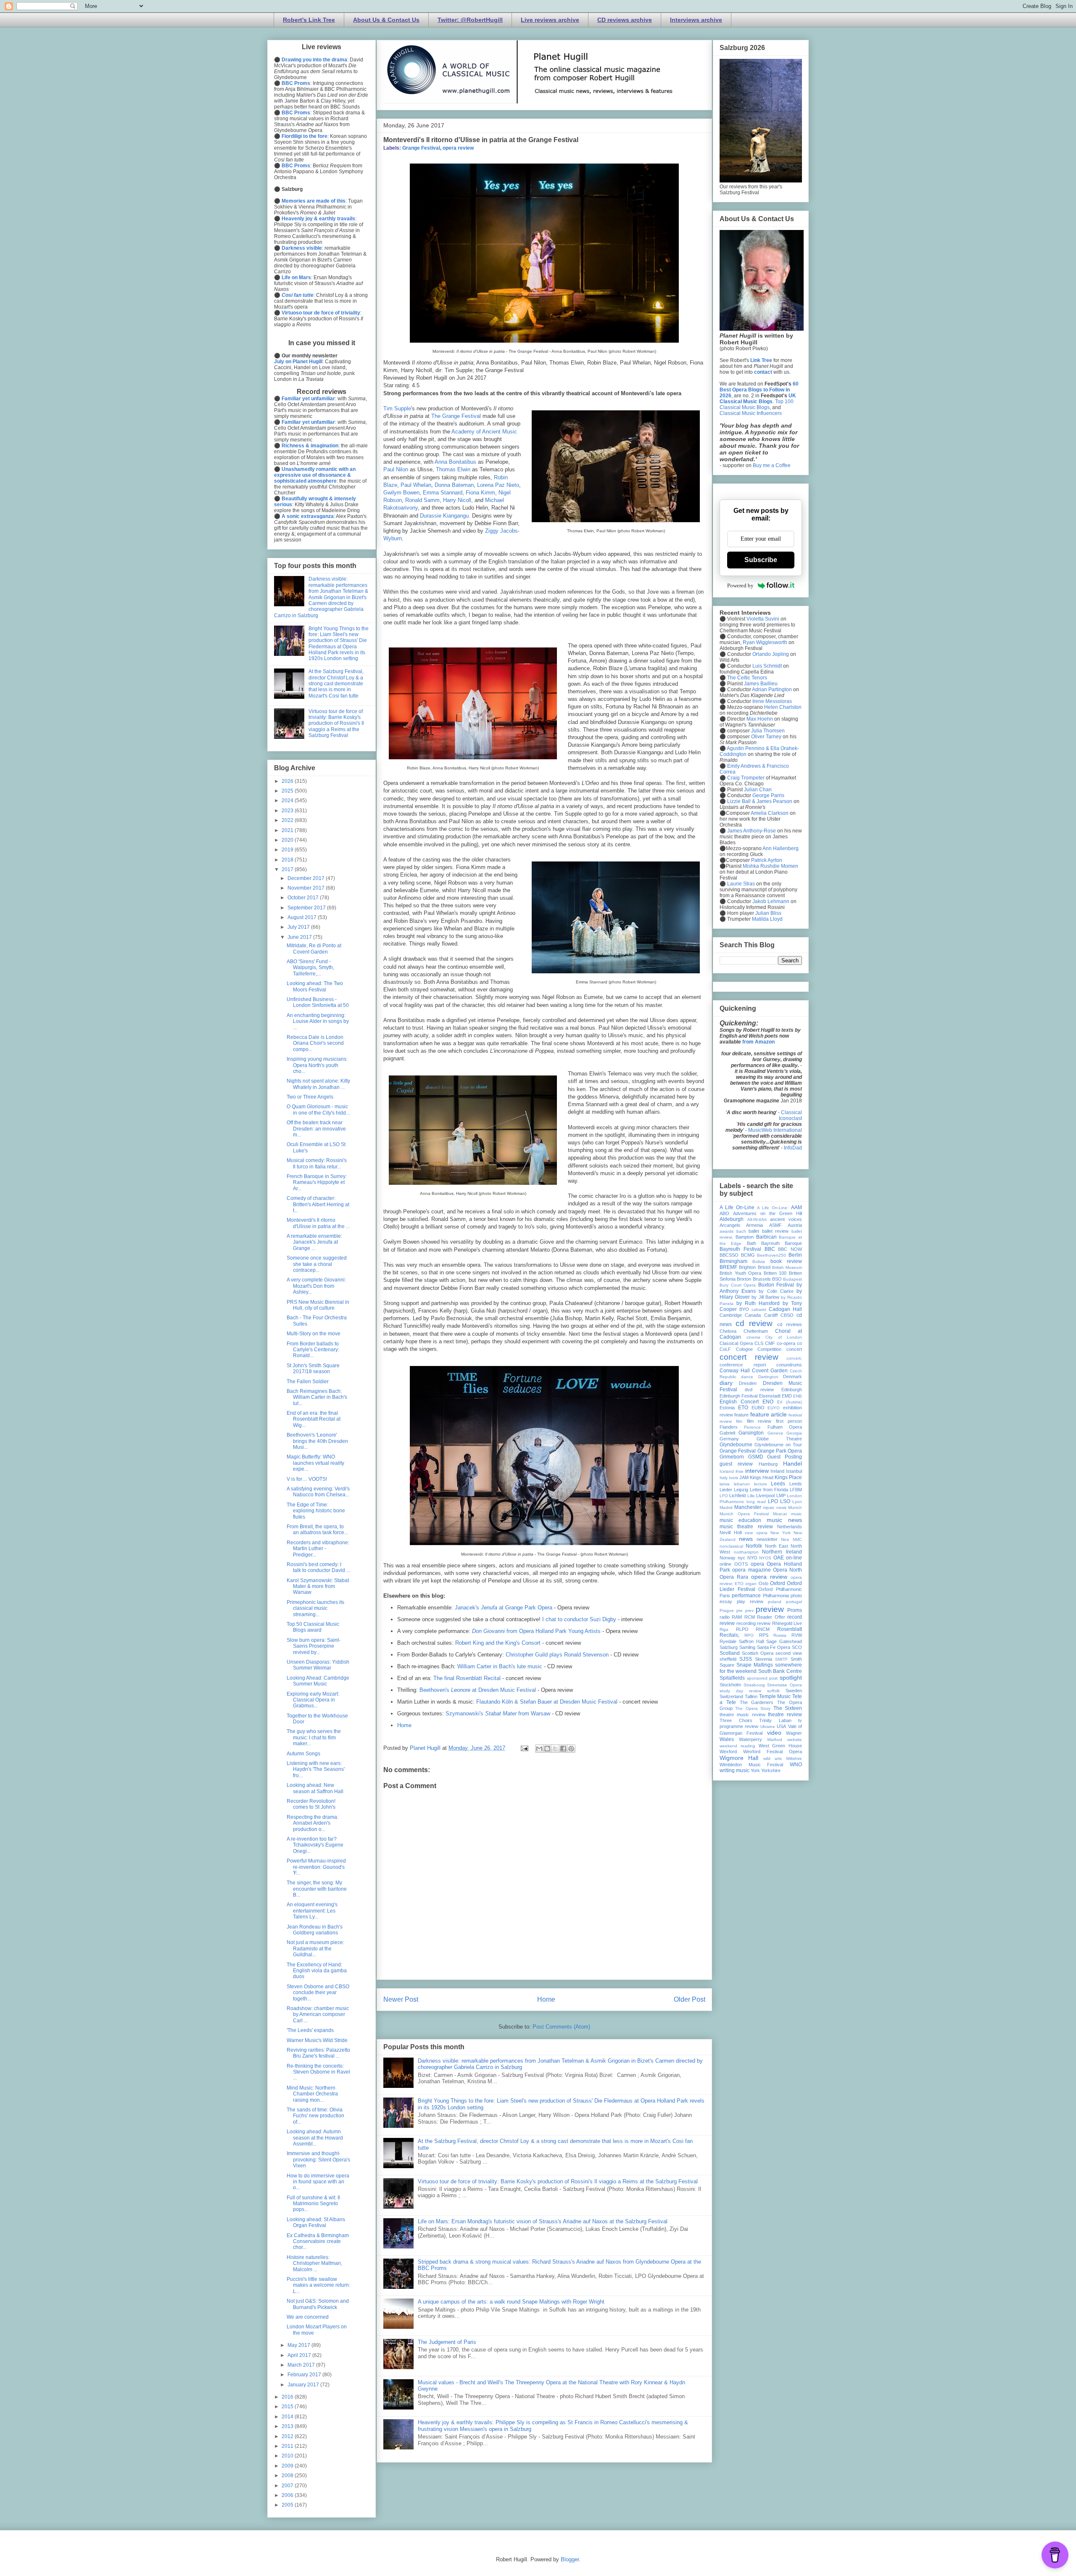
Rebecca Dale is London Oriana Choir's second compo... (315, 1043)
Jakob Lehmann (771, 901)
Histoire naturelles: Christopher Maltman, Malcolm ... (314, 2263)
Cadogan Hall (785, 1309)
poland (775, 1602)
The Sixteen (788, 1708)
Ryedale (728, 1641)
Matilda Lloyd (767, 919)
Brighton (747, 1267)
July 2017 (299, 927)
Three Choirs (736, 1720)
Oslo (763, 1583)
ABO (724, 1213)
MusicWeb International (775, 1130)
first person (789, 1421)
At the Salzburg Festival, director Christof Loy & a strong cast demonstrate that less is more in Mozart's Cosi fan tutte (336, 684)
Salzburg (729, 1647)
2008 (288, 2476)
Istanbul (794, 1471)
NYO (752, 1558)
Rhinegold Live (787, 1623)
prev (749, 1610)
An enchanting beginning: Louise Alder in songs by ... (318, 1021)
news (746, 1539)
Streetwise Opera (785, 1685)
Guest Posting (785, 1457)
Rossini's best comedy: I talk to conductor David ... (318, 1567)
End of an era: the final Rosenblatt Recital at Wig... (314, 1419)
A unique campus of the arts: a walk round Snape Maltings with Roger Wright (511, 2302)
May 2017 (299, 2345)
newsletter (767, 1539)
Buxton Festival (776, 1285)
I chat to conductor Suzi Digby (579, 1619)
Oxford (778, 1583)
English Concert (739, 1402)
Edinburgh (792, 1390)
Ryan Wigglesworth (765, 642)
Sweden (794, 1691)
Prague (727, 1610)
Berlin (795, 1255)
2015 (288, 2407)
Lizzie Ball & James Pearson (760, 801)
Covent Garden (770, 1371)
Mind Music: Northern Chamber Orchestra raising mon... (312, 2094)
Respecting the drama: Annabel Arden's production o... (313, 1823)
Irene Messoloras (772, 701)
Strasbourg (754, 1685)
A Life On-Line (737, 1207)
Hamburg (768, 1464)
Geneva (775, 1433)
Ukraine (768, 1727)
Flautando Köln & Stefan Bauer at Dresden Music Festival (547, 1702)
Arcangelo (730, 1225)
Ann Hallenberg (781, 848)
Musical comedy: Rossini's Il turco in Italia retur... (317, 1163)
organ (751, 1584)
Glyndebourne (736, 1445)
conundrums (789, 1365)
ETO (743, 1408)
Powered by (740, 585)
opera (757, 1564)
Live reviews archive (550, 20)
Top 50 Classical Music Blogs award (313, 1627)
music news (784, 1520)
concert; (794, 1358)
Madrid (726, 1507)
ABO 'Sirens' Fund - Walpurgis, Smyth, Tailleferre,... (310, 968)
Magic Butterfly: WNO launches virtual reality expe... (315, 1463)
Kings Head (762, 1477)
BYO (744, 1309)
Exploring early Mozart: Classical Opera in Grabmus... (313, 1700)
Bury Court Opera (738, 1285)
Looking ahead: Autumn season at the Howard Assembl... (315, 2138)
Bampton (745, 1237)
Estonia (727, 1408)
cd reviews (790, 1324)
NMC (797, 1539)
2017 (288, 869)
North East (777, 1546)
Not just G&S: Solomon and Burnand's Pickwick (318, 2304)
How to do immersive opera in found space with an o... (318, 2182)
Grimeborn (732, 1457)
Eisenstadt (770, 1396)
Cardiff (771, 1315)
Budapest (792, 1279)
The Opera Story (753, 1708)
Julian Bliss (768, 913)
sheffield (728, 1659)
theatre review (785, 1715)
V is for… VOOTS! (307, 1479)
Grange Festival (421, 148)
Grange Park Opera (780, 1451)
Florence (752, 1427)
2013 (288, 2426)
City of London (784, 1337)
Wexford (728, 1752)
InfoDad (793, 1148)
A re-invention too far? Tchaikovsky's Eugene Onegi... (315, 1845)
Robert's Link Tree (309, 20)
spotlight (791, 1678)
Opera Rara (734, 1577)
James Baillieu (761, 684)
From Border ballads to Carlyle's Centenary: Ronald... (313, 1350)
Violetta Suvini (763, 619)
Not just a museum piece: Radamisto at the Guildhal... (315, 1949)
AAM (796, 1207)
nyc (741, 1558)
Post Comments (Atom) (561, 2027)
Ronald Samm (422, 500)
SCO (797, 1647)
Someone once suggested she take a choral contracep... (317, 1264)
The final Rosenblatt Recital (467, 1678)
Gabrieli (727, 1433)
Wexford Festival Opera (773, 1752)
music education (740, 1520)
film (739, 1421)
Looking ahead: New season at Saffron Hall (315, 1788)
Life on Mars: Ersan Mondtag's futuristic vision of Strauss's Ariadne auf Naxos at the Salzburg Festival (543, 2221)
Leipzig (741, 1490)
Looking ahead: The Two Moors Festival (315, 986)
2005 (288, 2505)
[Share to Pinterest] (571, 1749)
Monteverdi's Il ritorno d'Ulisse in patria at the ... (318, 1223)
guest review (736, 1464)
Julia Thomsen (768, 731)
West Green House (781, 1746)
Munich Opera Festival (744, 1514)
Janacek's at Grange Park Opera (504, 1608)
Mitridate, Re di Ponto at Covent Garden (314, 948)
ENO (768, 1402)
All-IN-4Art (757, 1219)
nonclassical (731, 1546)
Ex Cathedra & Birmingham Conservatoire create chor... (318, 2242)
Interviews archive (696, 20)
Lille (751, 1496)
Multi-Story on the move (314, 1334)
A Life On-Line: (773, 1208)
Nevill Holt (731, 1532)
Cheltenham (756, 1331)
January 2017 (304, 2385)
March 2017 (302, 2365)
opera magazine (751, 1570)
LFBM (796, 1490)
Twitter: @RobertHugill (470, 20)
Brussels (762, 1279)
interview (757, 1471)
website (795, 1740)
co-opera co (789, 1343)
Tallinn (751, 1696)
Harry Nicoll (457, 500)
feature (741, 1415)
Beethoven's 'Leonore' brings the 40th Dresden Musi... (317, 1441)
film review (759, 1421)
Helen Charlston (783, 707)
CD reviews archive (625, 20)
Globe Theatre (779, 1439)
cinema (753, 1337)
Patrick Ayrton (767, 860)
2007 (288, 2486)
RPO (749, 1635)
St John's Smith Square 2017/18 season (313, 1369)
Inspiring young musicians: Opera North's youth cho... (317, 1065)
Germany (729, 1439)
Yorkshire (771, 1770)
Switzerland (731, 1696)
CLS (759, 1343)
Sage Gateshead (784, 1641)
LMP (781, 1495)
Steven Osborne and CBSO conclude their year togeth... (318, 1993)
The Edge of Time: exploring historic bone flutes (316, 1511)
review (764, 1623)
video (774, 1733)
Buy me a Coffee (772, 465)
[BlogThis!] (547, 1749)
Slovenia (763, 1659)
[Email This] (539, 1749)
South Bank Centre (780, 1671)
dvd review (759, 1390)
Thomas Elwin (453, 469)
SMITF (781, 1659)
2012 (288, 2436)
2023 (288, 811)
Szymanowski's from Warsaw (498, 1713)
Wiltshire (794, 1758)
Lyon (797, 1502)
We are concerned (308, 2317)
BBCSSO (729, 1255)
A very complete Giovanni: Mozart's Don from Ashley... (316, 1286)
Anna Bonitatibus (455, 462)
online (725, 1564)
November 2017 (307, 888)
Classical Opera (736, 1343)
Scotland (730, 1653)
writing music (734, 1770)
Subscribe (761, 560)
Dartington (768, 1377)
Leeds (778, 1484)
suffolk (773, 1691)
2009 (288, 2466)
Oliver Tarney (766, 737)
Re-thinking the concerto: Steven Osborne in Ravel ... (318, 2072)
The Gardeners (757, 1702)
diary (726, 1383)
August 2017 (303, 917)
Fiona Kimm (480, 493)
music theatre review (746, 1527)
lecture (761, 1484)
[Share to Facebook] (563, 1749)
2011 (288, 2446)
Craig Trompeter (746, 778)
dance (747, 1377)
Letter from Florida (769, 1490)
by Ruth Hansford (758, 1303)
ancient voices (786, 1219)
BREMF (728, 1267)
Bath (752, 1243)
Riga (724, 1629)
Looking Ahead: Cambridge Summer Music (318, 1681)
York (755, 1770)
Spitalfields (732, 1678)
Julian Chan (758, 790)
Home (404, 1725)
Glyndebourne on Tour (778, 1445)
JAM (744, 1477)
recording (746, 1623)
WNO (796, 1765)
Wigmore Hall (739, 1758)
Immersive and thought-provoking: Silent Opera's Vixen (318, 2160)
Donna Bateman (454, 485)
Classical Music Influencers (751, 413)
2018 (288, 860)
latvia (725, 1484)
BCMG (748, 1255)
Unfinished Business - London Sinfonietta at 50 (318, 1002)
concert (794, 1349)
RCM (750, 1617)
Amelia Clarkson (770, 813)
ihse (740, 1471)
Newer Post (401, 1999)
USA (781, 1726)
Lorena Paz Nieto (498, 485)
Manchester (748, 1507)
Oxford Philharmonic (780, 1589)
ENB (798, 1396)
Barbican (766, 1237)
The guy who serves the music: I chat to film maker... (314, 1737)
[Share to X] (555, 1749)
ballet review (775, 1231)
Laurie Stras (740, 884)
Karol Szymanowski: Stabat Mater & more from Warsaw (318, 1587)
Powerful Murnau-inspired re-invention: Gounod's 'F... (316, 1867)
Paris (725, 1596)
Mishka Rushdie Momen (770, 866)
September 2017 (307, 908)
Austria (795, 1225)
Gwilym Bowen (401, 493)
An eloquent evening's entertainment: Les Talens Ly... (312, 1911)
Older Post (690, 1999)
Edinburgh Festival (738, 1396)
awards (727, 1231)
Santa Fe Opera (774, 1647)
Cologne (744, 1349)
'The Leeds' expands (310, 2030)
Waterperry (750, 1739)
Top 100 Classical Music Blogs (757, 404)
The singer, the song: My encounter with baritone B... (317, 1889)
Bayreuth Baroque (782, 1243)
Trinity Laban (775, 1720)
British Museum (787, 1267)
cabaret (759, 1309)
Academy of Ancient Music (484, 432)
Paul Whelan (416, 485)
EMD (787, 1396)
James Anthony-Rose (752, 831)
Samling (747, 1647)
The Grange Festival (456, 416)
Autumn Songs (303, 1754)
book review (786, 1261)
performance (746, 1596)
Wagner (794, 1733)
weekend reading (737, 1746)
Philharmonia (776, 1596)
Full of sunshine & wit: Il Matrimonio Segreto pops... (313, 2204)
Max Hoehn (760, 719)
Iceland (727, 1471)
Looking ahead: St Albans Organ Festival (316, 2222)
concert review (749, 1357)
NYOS (765, 1558)
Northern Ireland (782, 1552)
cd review (754, 1323)
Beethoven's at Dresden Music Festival (478, 1690)
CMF (770, 1343)
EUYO (774, 1408)
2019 (288, 850)
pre (740, 1610)
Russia (780, 1635)
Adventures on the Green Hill (767, 1213)
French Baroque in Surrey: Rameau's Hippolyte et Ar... (317, 1182)
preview (770, 1609)
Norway (728, 1558)
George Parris (768, 795)
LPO (773, 1501)
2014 (288, 2417)
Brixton (744, 1279)
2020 (288, 840)
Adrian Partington (772, 690)
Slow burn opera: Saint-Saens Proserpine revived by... (314, 1646)
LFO (724, 1496)
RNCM (763, 1629)
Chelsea (728, 1331)
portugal (794, 1602)
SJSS (746, 1659)
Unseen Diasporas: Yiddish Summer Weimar (318, 1665)
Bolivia (759, 1262)
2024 (288, 801)
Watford (775, 1740)
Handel (792, 1464)
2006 (288, 2495)
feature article (769, 1414)
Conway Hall (735, 1371)
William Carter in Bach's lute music (500, 1666)
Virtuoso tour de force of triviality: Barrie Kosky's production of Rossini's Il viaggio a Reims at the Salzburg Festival (558, 2181)
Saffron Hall (751, 1641)
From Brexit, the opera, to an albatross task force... (317, 1530)
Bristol (764, 1267)
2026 (288, 781)
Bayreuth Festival (740, 1249)
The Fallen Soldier (308, 1382)
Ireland (777, 1471)
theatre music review (742, 1715)
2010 (288, 2456)
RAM (737, 1617)
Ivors (733, 1478)
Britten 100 (775, 1273)
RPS (764, 1635)
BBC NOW (790, 1249)
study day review (740, 1691)
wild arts (773, 1758)
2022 (288, 820)
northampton (746, 1552)
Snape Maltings (755, 1665)
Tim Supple (397, 408)
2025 (288, 791)
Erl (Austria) (790, 1402)
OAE (779, 1558)
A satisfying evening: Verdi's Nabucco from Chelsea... (318, 1492)
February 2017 (305, 2375)
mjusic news (775, 1507)
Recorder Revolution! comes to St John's (311, 1804)
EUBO (758, 1408)
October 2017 (304, 898)
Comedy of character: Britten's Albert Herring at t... (318, 1204)
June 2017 (300, 937)
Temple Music (775, 1696)
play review (750, 1601)
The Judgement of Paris (447, 2342)
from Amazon (758, 1042)
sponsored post (762, 1678)
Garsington (751, 1433)
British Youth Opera (740, 1273)
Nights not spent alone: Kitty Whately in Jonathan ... (318, 1084)
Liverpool (765, 1495)
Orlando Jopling (771, 654)
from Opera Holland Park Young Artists (536, 1631)
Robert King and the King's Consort (498, 1643)
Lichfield (737, 1495)
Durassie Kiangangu (444, 516)
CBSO (787, 1315)
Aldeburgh (732, 1219)
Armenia (754, 1225)
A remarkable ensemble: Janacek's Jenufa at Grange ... (314, 1242)
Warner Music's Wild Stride (317, 2040)
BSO (777, 1279)
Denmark (792, 1377)
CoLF (725, 1349)
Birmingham (733, 1261)
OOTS (741, 1564)
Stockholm (730, 1685)
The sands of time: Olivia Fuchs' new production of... (315, 2116)
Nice (785, 1539)
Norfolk (754, 1546)
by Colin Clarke (776, 1291)
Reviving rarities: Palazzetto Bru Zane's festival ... (318, 2053)
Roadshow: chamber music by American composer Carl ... (318, 2015)
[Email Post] (524, 1748)
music (796, 1514)
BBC (770, 1249)
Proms (795, 1610)
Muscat (780, 1514)
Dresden (748, 1383)
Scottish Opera (758, 1653)
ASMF (775, 1225)
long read (756, 1502)
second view (789, 1653)
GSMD (756, 1457)
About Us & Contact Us (386, 20)
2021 (288, 830)
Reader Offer (771, 1617)
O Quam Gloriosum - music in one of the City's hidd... (318, 1110)
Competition (769, 1349)
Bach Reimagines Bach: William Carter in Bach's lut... (317, 1397)
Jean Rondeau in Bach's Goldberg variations (315, 1930)
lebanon (742, 1484)
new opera (756, 1533)
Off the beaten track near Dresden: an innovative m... (316, 1129)
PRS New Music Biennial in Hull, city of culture (318, 1305)
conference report (743, 1365)
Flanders (729, 1427)
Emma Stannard (443, 493)
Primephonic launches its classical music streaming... (315, 1608)
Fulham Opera (785, 1427)
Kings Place (788, 1477)
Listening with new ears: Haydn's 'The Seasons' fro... (316, 1769)
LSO (785, 1501)
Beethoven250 (771, 1255)
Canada (753, 1315)
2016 (288, 2397)
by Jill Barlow (765, 1297)
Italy (724, 1478)
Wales (727, 1739)
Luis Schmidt (767, 666)
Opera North (787, 1570)
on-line (794, 1558)
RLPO (742, 1629)
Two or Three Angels (310, 1097)
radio (725, 1617)
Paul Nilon (396, 469)
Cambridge (731, 1315)
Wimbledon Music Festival (751, 1765)
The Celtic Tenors (747, 678)
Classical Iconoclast (790, 1115)
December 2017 (307, 878)
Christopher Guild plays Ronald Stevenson (557, 1655)
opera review (458, 148)
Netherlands (790, 1527)
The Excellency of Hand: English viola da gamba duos (317, 1971)
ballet (754, 1231)
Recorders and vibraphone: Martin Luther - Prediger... (318, 1549)
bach (741, 1231)
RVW (797, 1635)
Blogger (570, 2559)
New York (781, 1533)
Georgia (794, 1433)
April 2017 (300, 2355)
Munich (795, 1507)
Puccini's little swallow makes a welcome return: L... (318, 2285)
